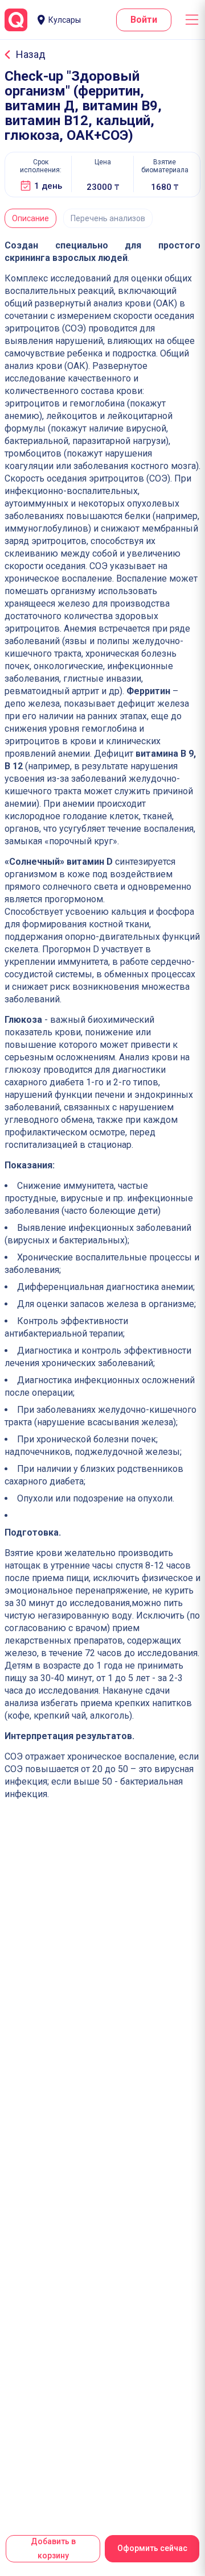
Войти (144, 20)
